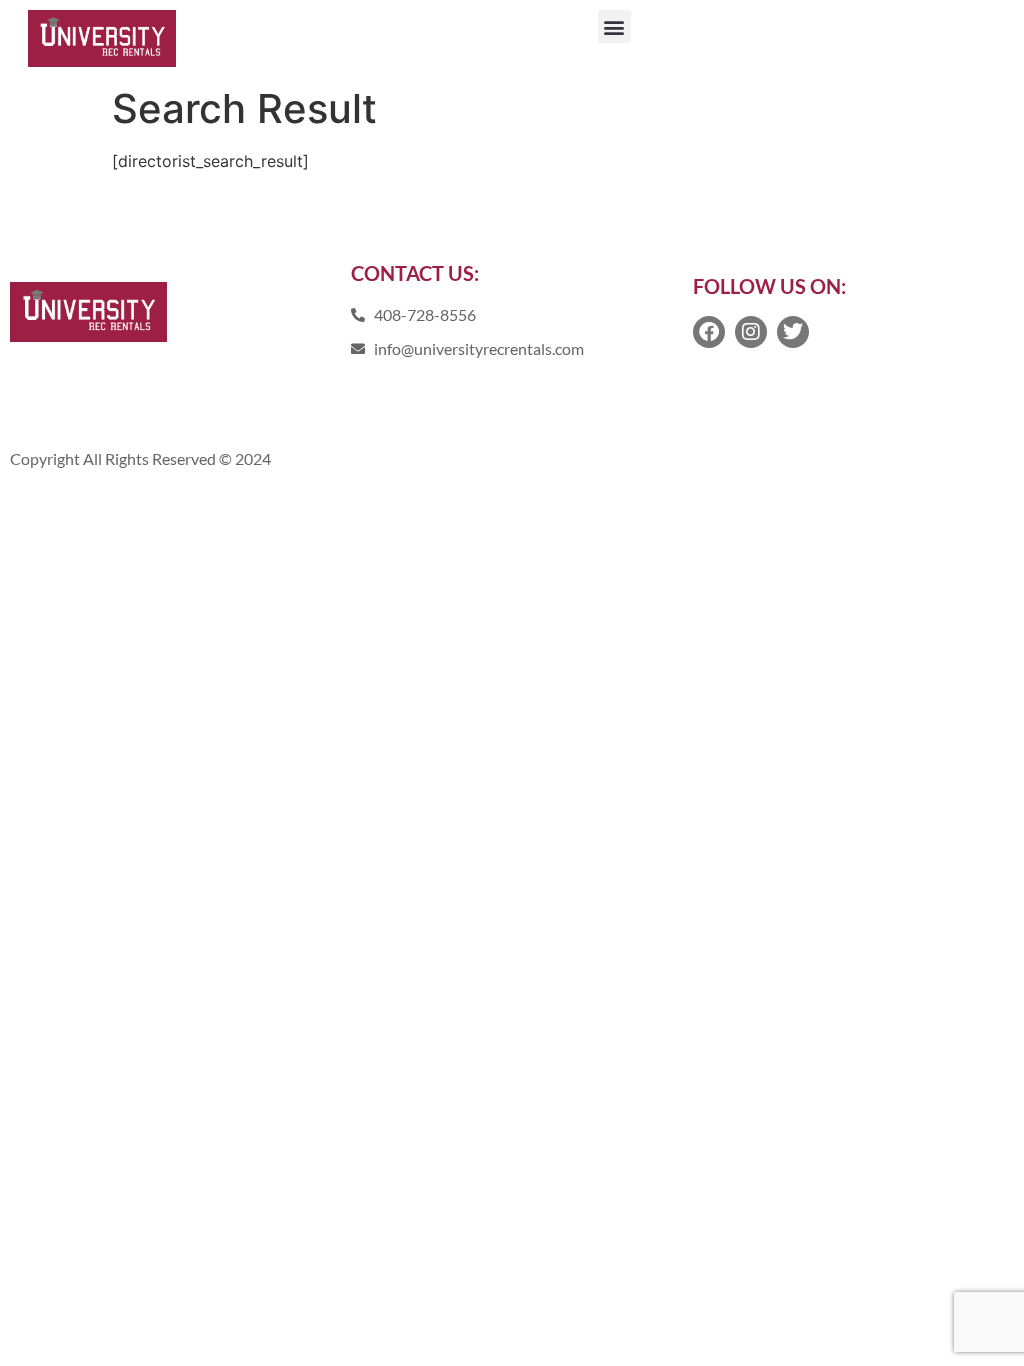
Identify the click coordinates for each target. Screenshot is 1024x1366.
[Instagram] (751, 332)
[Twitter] (793, 332)
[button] (614, 26)
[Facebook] (709, 332)
